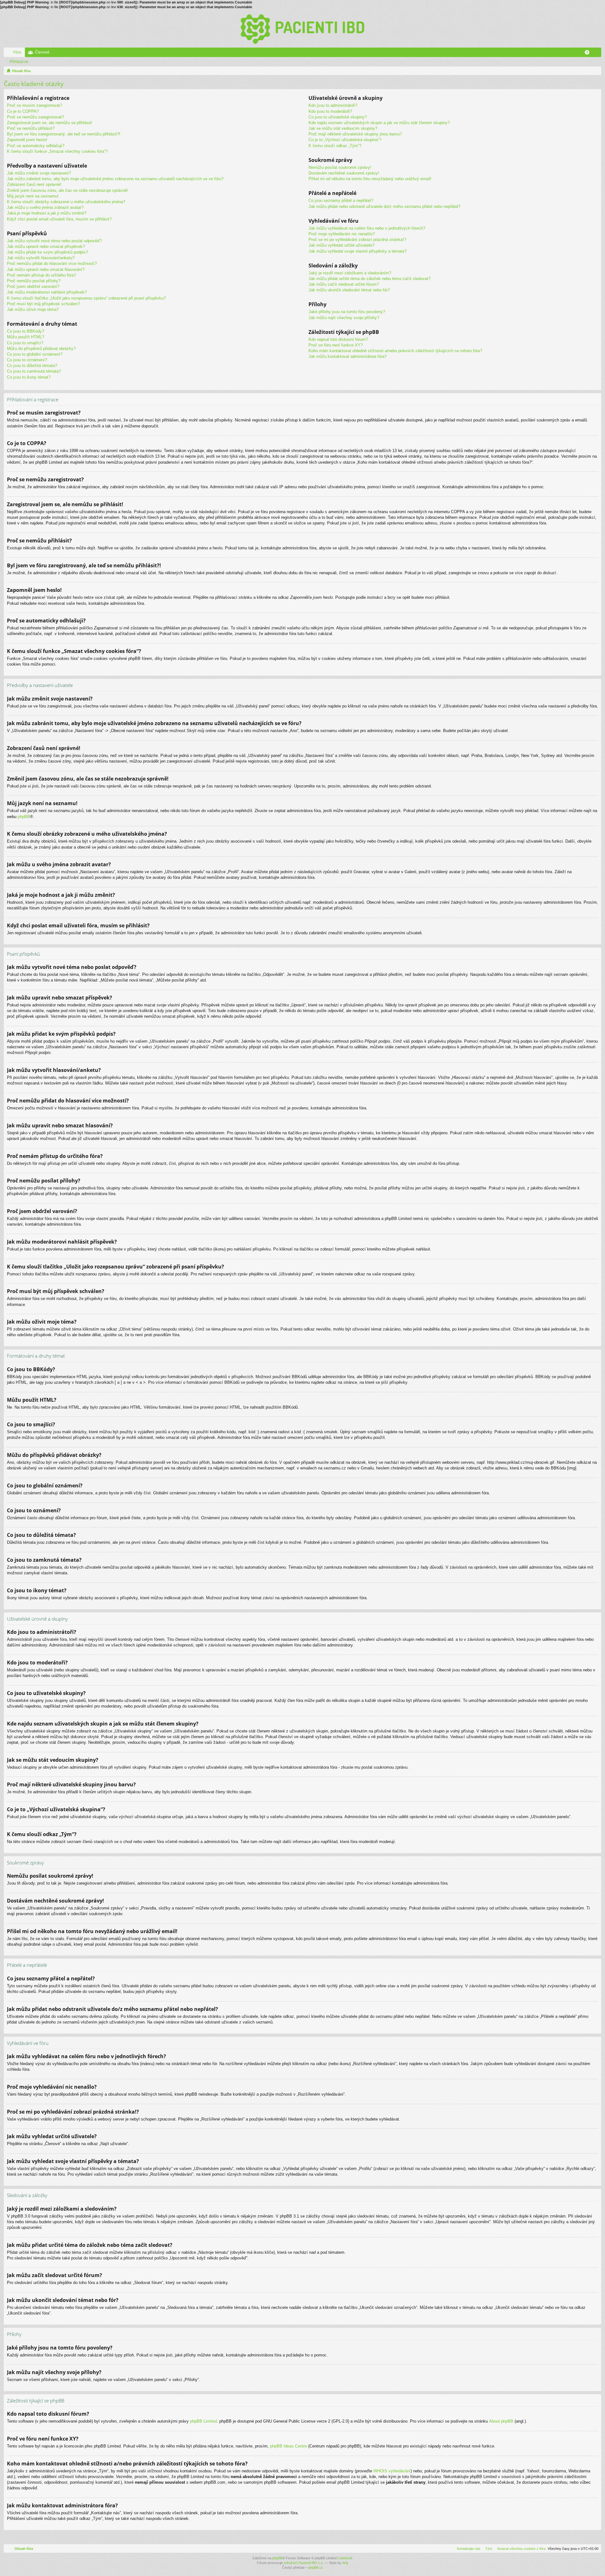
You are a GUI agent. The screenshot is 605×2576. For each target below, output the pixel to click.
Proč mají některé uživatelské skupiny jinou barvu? (355, 134)
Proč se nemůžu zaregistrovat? (35, 117)
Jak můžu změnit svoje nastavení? (39, 173)
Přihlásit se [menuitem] (598, 54)
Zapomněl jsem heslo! (27, 140)
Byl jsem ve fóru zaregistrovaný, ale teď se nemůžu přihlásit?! (64, 134)
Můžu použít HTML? (26, 337)
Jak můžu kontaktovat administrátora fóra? (348, 356)
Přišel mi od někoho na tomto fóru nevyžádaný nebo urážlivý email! (370, 179)
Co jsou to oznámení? (27, 360)
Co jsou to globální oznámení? (35, 354)
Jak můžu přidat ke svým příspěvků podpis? (47, 252)
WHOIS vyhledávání (392, 2471)
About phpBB (501, 2421)
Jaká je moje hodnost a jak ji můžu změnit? (47, 213)
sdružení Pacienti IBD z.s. (304, 2563)
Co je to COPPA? (23, 111)
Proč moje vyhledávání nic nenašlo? (342, 234)
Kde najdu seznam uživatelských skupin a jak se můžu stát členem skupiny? (379, 123)
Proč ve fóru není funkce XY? (336, 345)
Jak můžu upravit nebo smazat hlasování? (46, 269)
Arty (345, 2563)
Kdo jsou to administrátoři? (333, 105)
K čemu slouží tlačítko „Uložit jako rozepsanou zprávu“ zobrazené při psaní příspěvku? (86, 298)
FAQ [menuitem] (589, 54)
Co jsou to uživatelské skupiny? (338, 117)
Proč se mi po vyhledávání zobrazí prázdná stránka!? (357, 240)
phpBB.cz (316, 2567)
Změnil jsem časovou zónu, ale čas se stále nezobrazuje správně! (67, 190)
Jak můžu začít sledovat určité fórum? (344, 284)
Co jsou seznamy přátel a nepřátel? (341, 200)
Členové (42, 52)
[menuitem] (520, 2549)
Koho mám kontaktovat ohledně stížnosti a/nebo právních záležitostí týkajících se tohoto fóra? (395, 351)
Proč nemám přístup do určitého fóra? (41, 275)
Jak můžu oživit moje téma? (33, 309)
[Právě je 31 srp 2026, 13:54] (595, 71)
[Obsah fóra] (302, 29)
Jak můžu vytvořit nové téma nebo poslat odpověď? (54, 241)
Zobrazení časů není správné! (34, 184)
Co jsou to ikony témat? (29, 377)
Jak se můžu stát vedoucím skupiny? (343, 128)
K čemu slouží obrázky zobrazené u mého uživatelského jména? (66, 202)
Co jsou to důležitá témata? (32, 366)
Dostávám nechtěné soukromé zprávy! (344, 173)
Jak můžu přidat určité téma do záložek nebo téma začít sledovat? (369, 279)
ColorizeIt (345, 2558)
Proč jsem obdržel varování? (33, 286)
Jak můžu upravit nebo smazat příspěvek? (46, 246)
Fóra (17, 52)
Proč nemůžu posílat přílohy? (34, 281)
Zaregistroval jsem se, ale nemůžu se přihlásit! (50, 123)
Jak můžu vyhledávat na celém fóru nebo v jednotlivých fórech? (367, 228)
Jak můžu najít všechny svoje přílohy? (344, 318)
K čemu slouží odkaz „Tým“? (335, 146)
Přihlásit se (19, 62)
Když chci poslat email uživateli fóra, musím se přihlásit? (59, 219)
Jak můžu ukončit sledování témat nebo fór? (349, 290)
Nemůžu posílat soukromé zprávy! (340, 167)
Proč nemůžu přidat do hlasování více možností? (52, 263)
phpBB (24, 817)
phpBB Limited (203, 2421)
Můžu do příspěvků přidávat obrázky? (41, 349)
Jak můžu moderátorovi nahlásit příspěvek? (47, 292)
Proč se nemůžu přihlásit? (31, 128)
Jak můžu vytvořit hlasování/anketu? (41, 258)
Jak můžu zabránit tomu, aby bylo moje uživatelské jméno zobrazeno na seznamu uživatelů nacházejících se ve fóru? (115, 179)
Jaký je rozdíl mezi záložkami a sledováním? (350, 273)
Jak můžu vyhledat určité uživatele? (341, 245)
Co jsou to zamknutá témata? (34, 371)
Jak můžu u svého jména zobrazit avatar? (45, 207)
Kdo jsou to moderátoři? (330, 111)
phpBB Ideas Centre (288, 2446)
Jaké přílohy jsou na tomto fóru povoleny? (347, 312)
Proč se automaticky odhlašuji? (36, 146)
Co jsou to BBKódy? (26, 331)
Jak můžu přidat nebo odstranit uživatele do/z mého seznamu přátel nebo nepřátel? (384, 206)
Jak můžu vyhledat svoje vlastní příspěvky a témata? (357, 251)
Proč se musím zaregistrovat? (35, 105)
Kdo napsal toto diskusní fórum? (338, 339)
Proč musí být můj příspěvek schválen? (43, 304)
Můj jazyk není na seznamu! (33, 196)
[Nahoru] (596, 433)
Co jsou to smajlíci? (25, 343)
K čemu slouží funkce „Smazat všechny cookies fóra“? (57, 151)
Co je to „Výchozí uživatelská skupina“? (345, 140)
